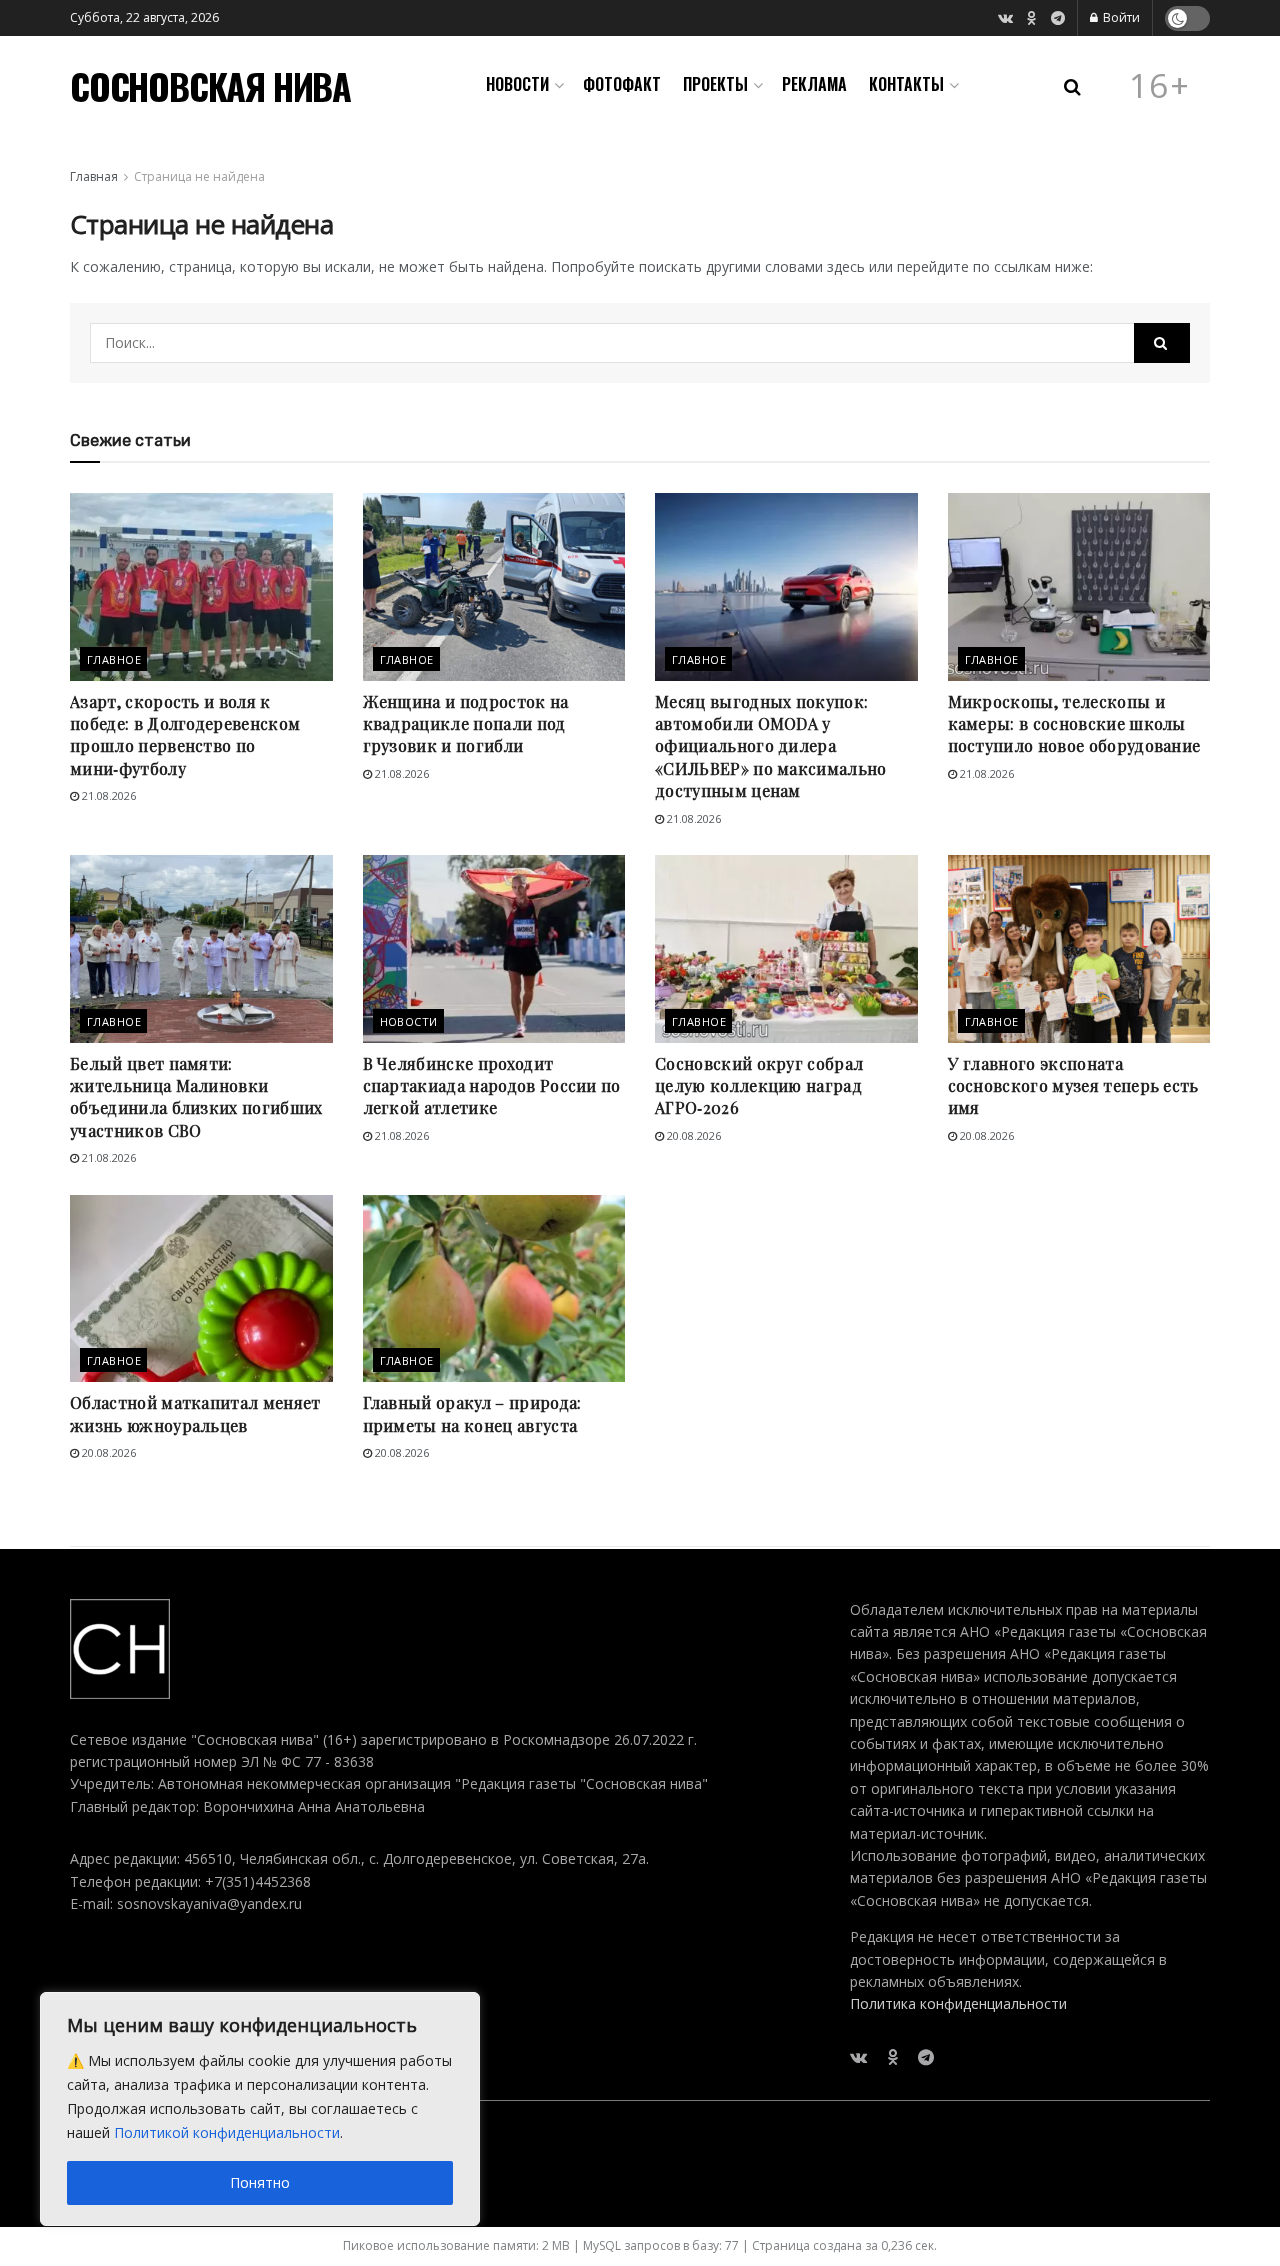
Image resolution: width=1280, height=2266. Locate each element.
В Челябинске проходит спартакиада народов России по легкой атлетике (492, 1086)
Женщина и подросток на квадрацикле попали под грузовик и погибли (466, 724)
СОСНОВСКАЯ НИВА (210, 86)
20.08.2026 (692, 1135)
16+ (1160, 86)
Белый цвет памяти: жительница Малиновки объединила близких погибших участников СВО (196, 1097)
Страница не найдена (199, 176)
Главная (94, 176)
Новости (517, 84)
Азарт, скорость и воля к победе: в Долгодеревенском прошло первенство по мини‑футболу (185, 735)
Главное (114, 659)
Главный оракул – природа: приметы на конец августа (472, 1413)
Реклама (814, 84)
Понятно (260, 2182)
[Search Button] (1162, 343)
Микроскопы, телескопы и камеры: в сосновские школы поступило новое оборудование (1074, 724)
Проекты (715, 84)
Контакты (906, 84)
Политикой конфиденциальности (227, 2132)
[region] (260, 2109)
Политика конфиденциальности (958, 2003)
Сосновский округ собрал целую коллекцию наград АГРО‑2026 (759, 1086)
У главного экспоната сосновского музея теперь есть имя (1073, 1086)
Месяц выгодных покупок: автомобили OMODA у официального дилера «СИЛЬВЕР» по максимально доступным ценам (771, 746)
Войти (1120, 17)
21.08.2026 (107, 795)
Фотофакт (622, 84)
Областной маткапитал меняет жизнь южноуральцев (195, 1413)
